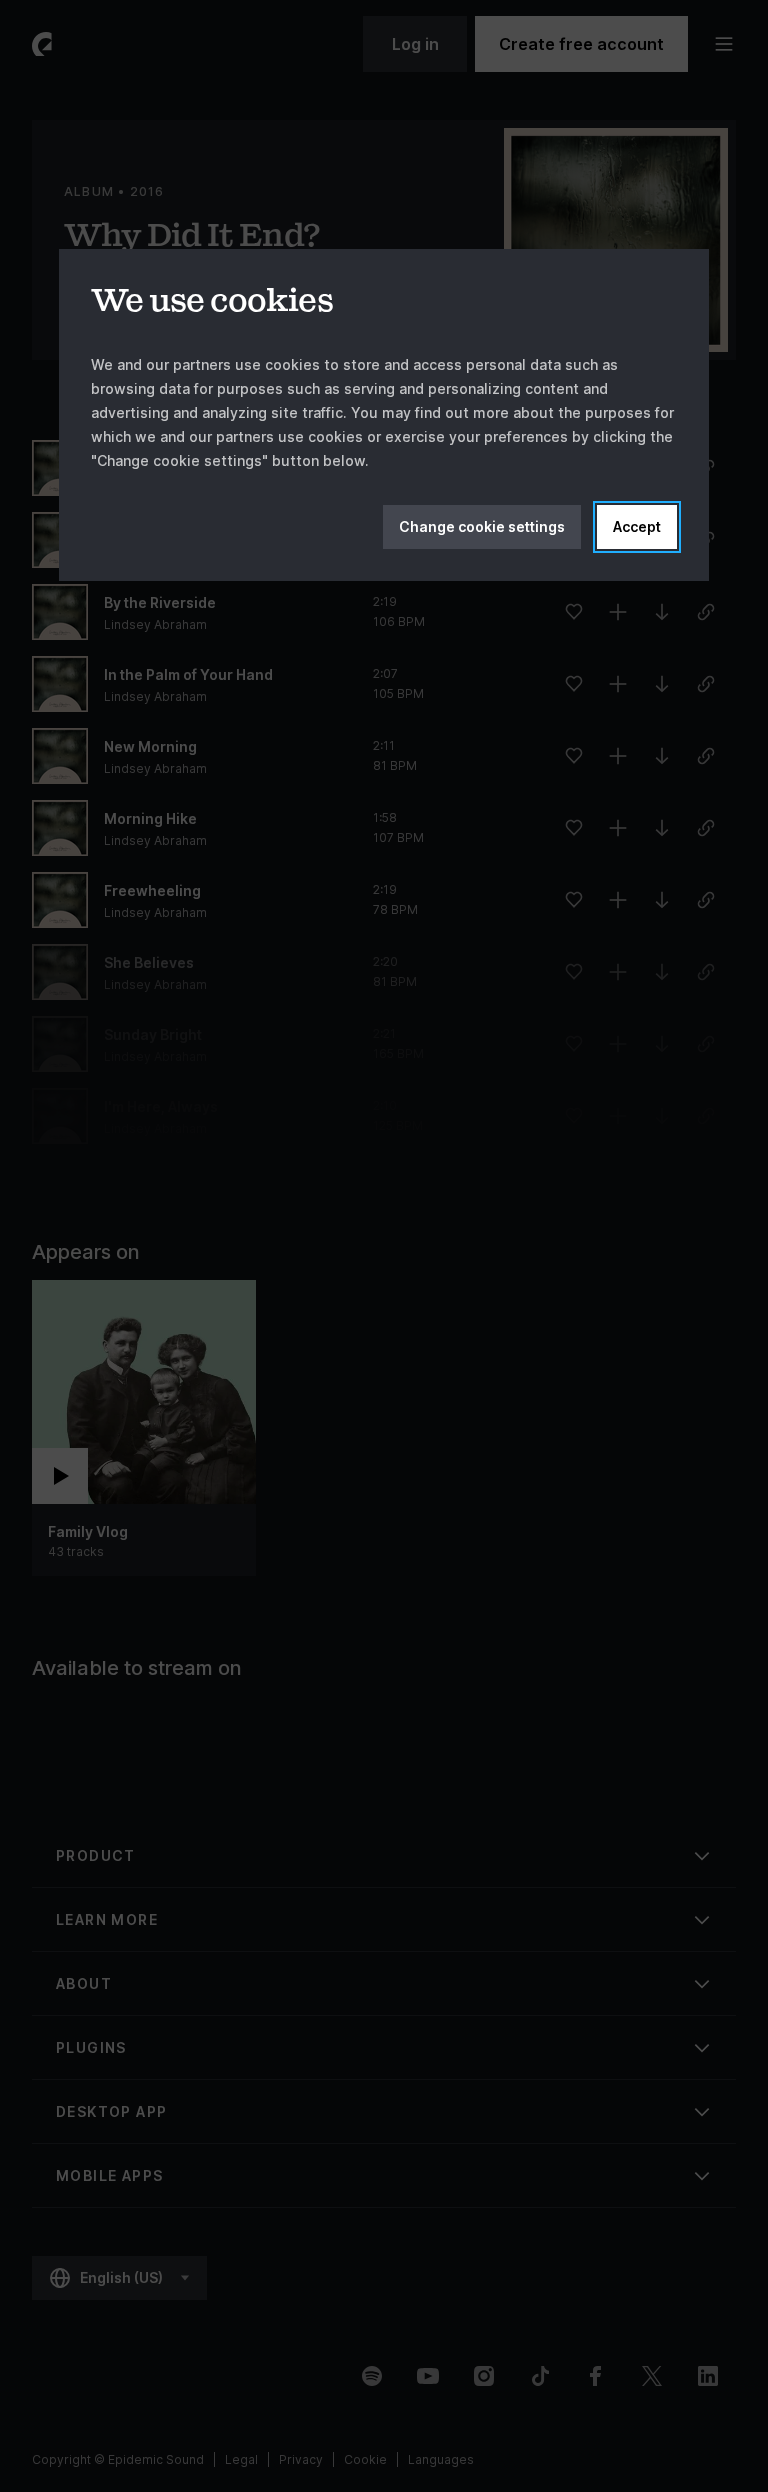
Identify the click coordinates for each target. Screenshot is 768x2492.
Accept (637, 526)
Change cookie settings (482, 526)
